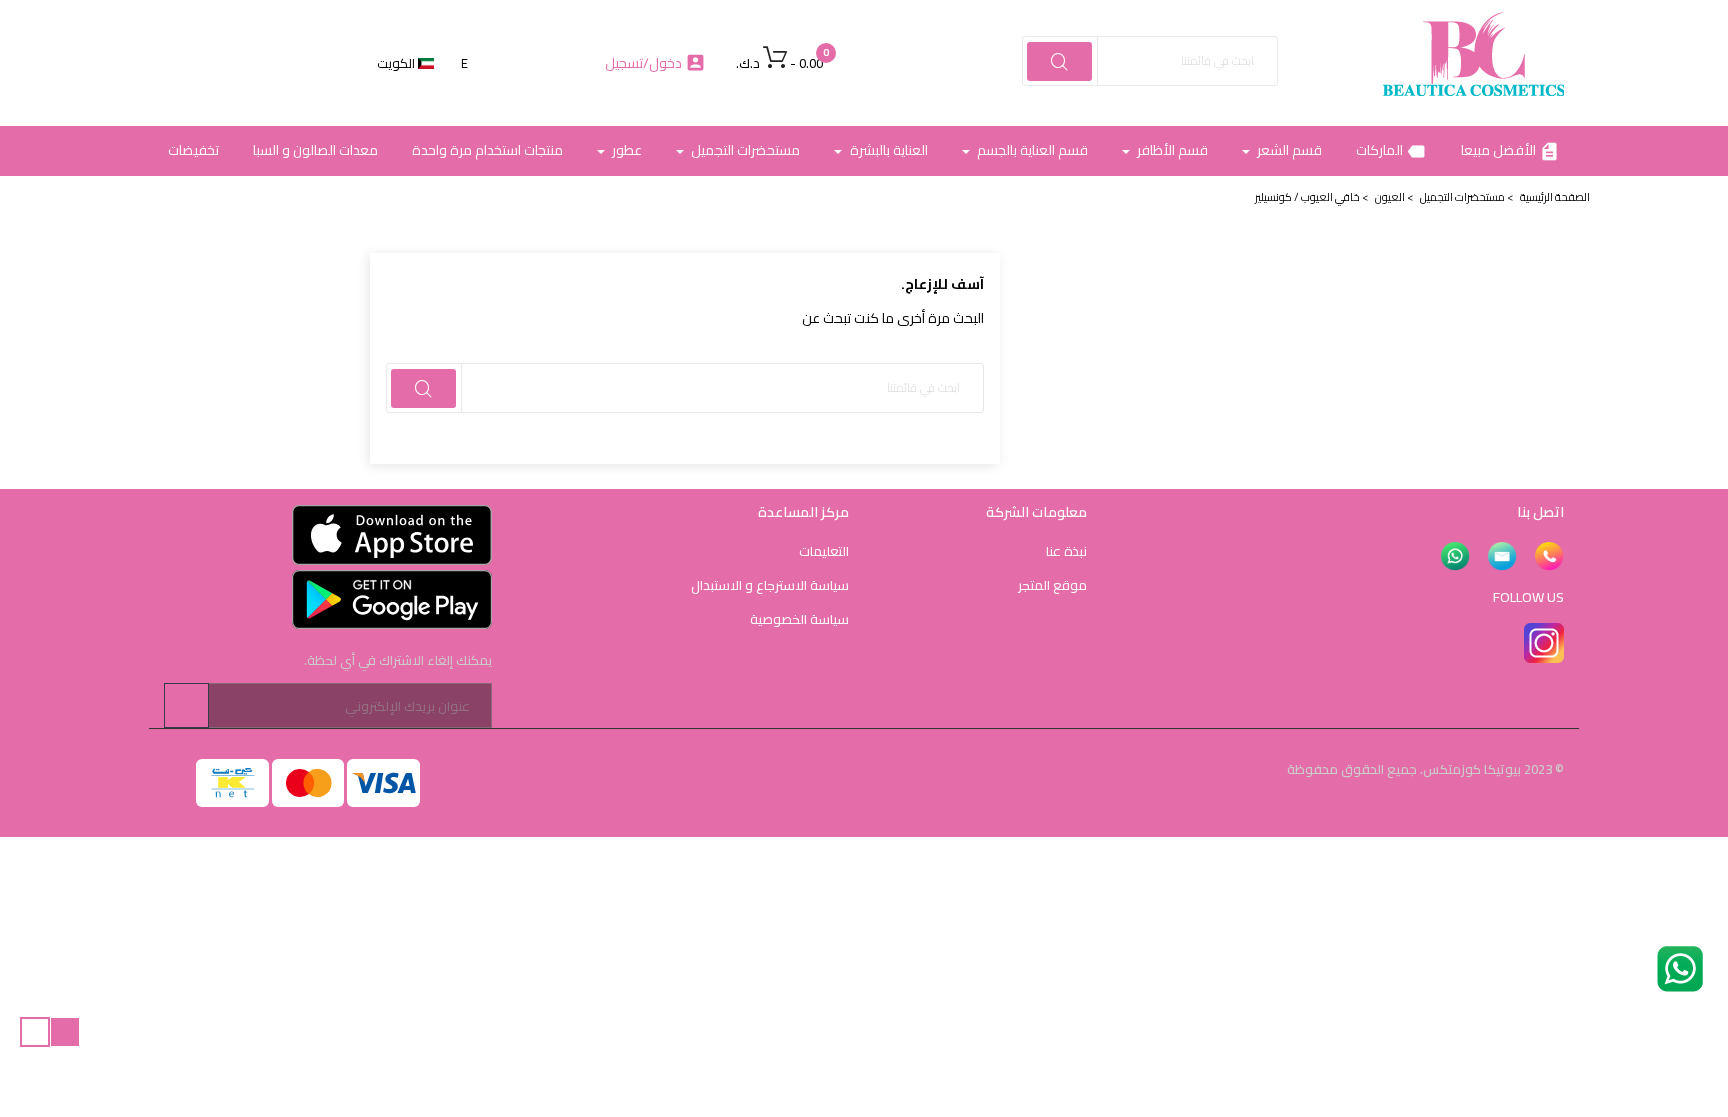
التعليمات (824, 551)
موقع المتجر (1052, 585)
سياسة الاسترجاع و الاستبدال (770, 585)
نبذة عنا (1066, 551)
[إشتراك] (186, 705)
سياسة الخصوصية (799, 619)
